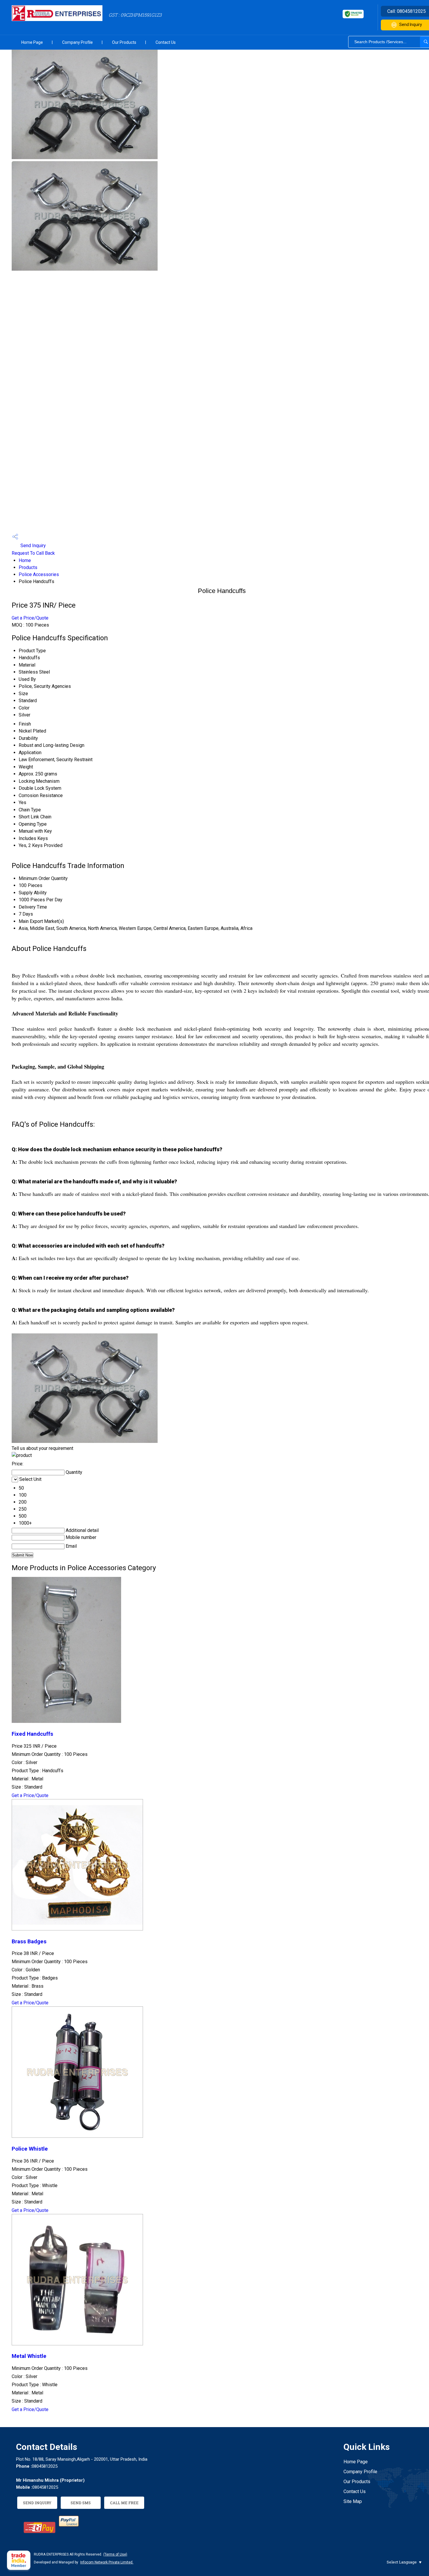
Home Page (32, 42)
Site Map (353, 2501)
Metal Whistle (29, 2356)
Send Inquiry (33, 546)
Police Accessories (39, 574)
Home (25, 560)
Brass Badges (29, 1942)
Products (28, 567)
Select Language (402, 2562)
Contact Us (166, 42)
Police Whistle (30, 2149)
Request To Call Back (33, 553)
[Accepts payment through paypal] (69, 2525)
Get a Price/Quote (30, 618)
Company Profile (77, 42)
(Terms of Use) (115, 2554)
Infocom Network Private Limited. (107, 2562)
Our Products (124, 42)
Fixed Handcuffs (32, 1734)
